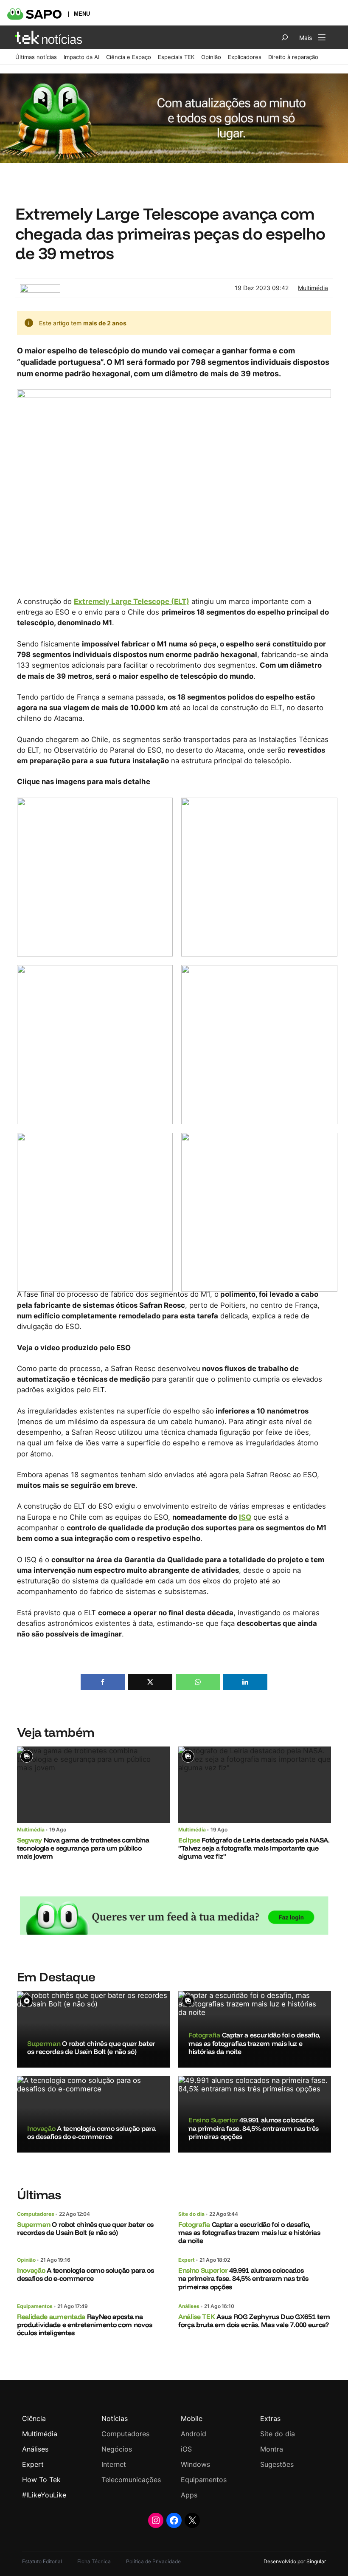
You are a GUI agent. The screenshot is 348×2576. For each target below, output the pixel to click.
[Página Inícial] (49, 37)
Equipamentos (35, 2306)
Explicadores (245, 57)
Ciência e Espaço (129, 57)
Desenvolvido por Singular (295, 2561)
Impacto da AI (81, 57)
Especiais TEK (176, 57)
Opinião (211, 57)
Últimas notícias (36, 57)
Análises (189, 2306)
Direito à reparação (293, 57)
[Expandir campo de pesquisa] (285, 37)
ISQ (245, 1517)
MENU (82, 14)
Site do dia (191, 2214)
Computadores (36, 2214)
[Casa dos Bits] (40, 288)
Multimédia (313, 288)
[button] (103, 1682)
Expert (187, 2260)
